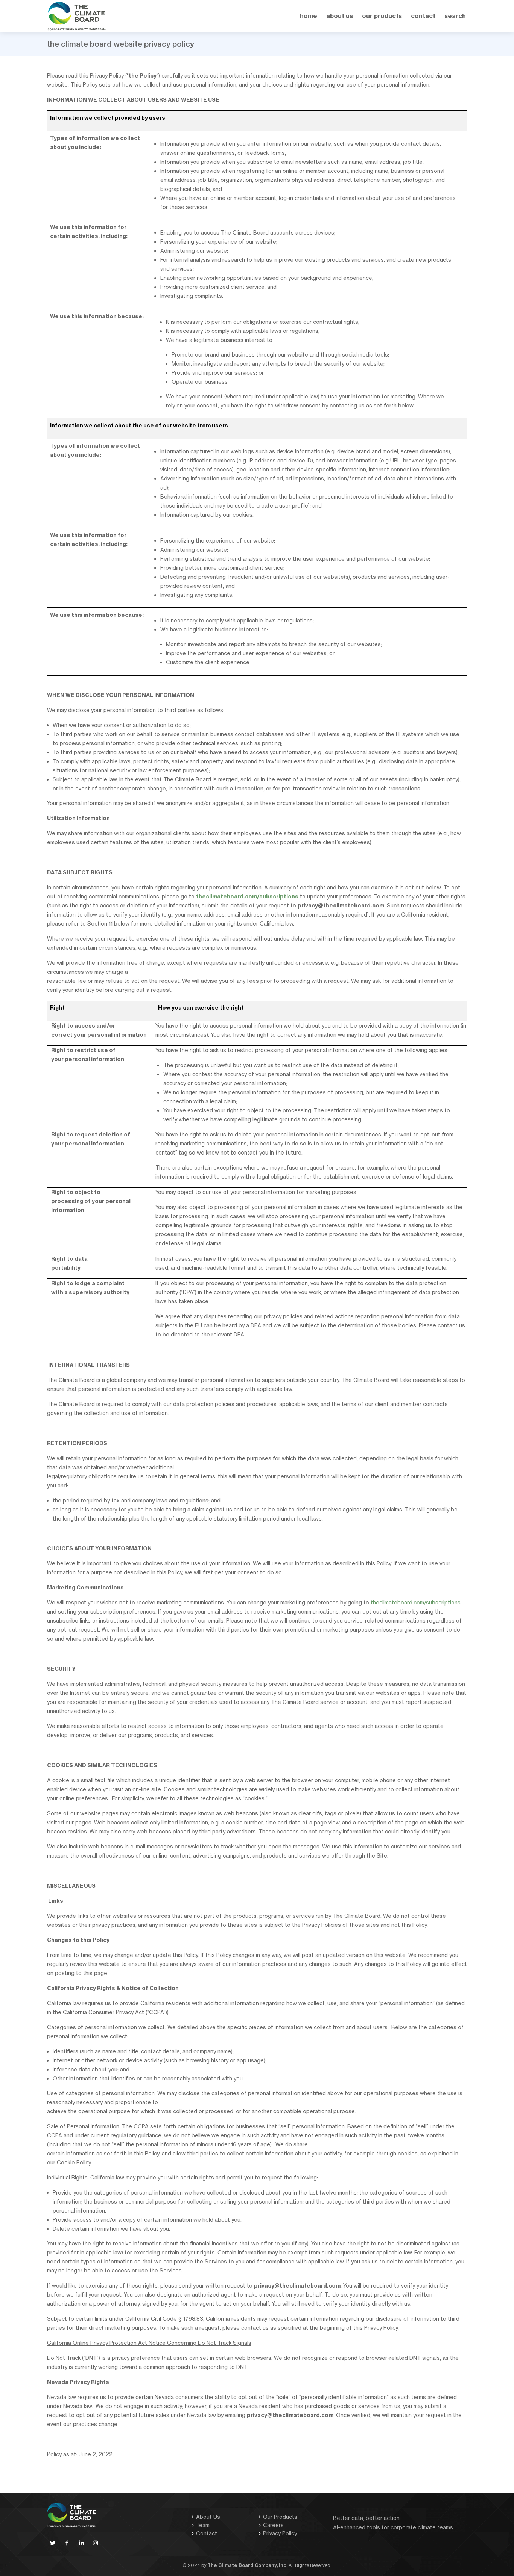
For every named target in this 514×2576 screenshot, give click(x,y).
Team (203, 2525)
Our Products (280, 2517)
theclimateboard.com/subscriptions (416, 1602)
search (455, 16)
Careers (273, 2525)
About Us (340, 16)
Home (309, 16)
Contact (207, 2533)
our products (382, 16)
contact (423, 16)
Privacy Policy (280, 2533)
